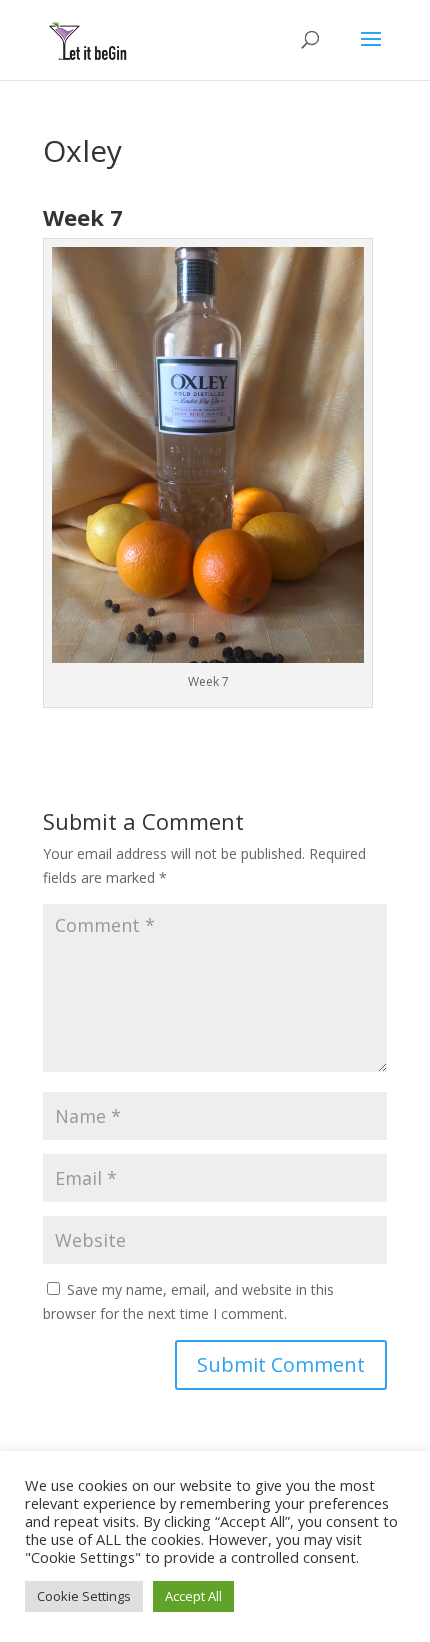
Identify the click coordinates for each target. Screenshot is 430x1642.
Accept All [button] (193, 1596)
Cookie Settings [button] (84, 1596)
